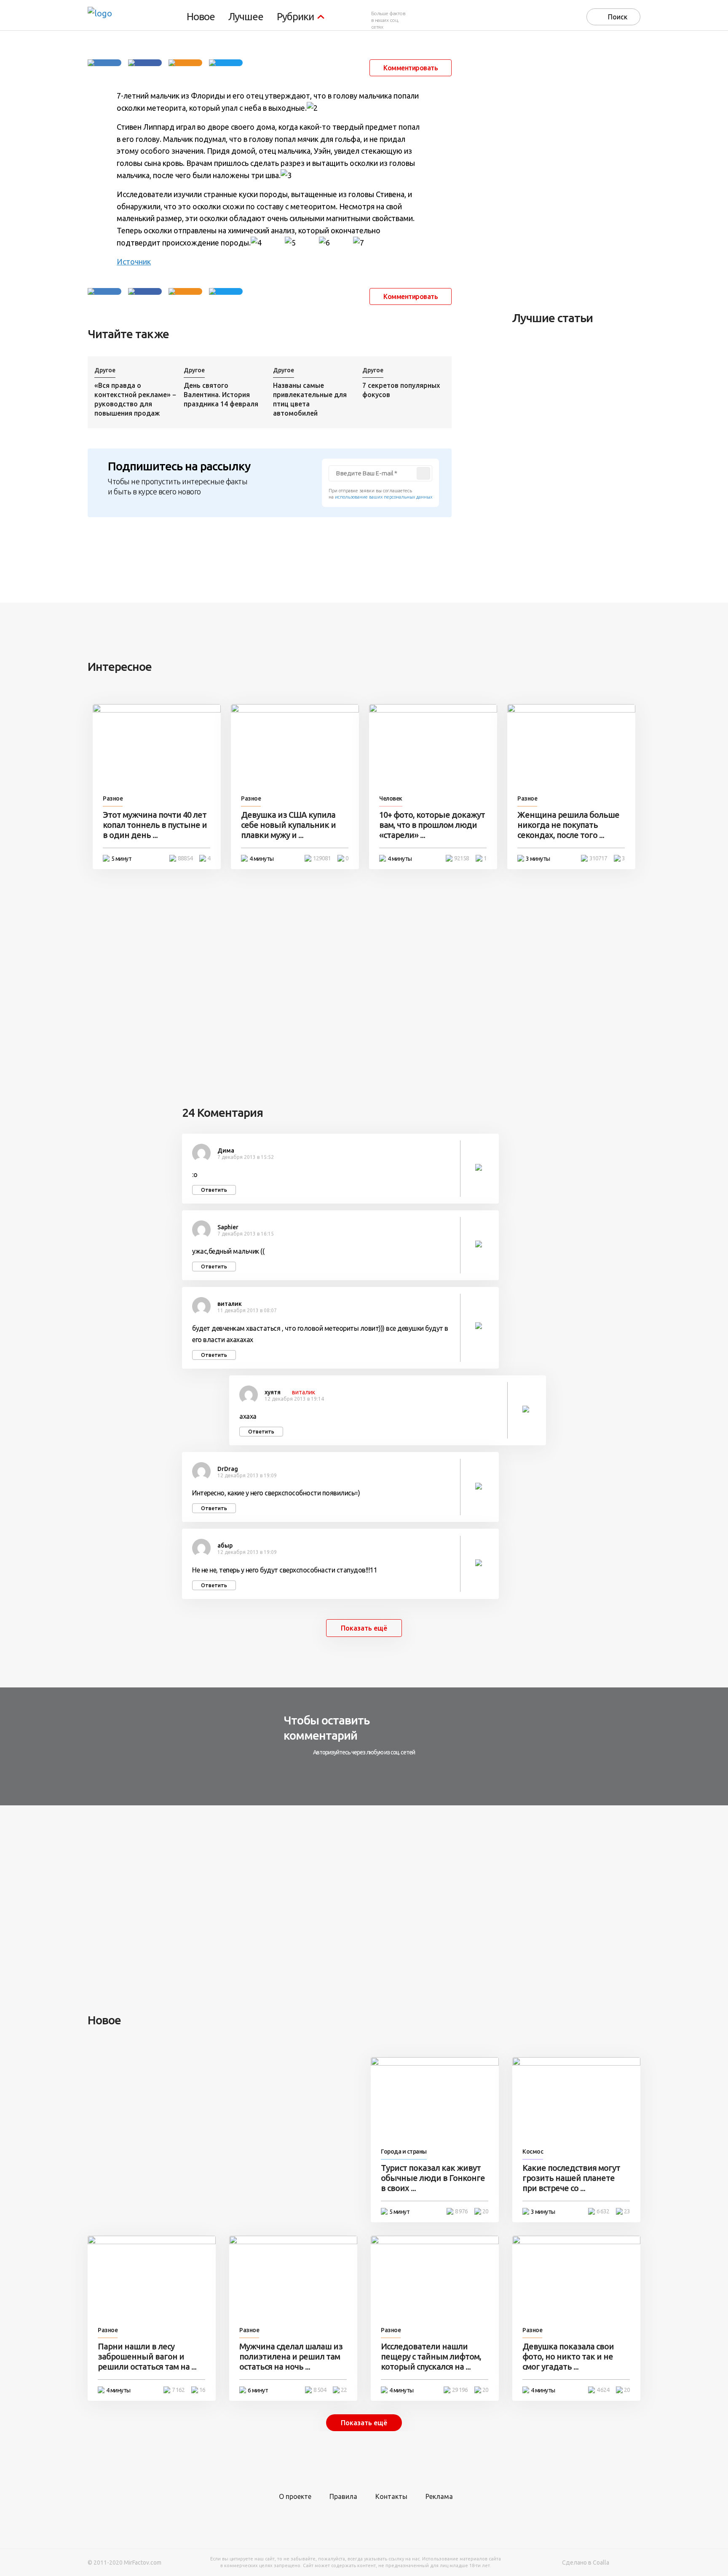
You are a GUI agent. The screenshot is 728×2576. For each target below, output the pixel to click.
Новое (201, 17)
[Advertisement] (575, 171)
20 (485, 2211)
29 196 (460, 2390)
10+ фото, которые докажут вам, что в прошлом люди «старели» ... (432, 825)
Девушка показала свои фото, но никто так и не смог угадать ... (568, 2356)
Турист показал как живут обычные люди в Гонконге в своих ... (433, 2178)
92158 (462, 858)
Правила (343, 2496)
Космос (533, 2152)
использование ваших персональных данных (384, 497)
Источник (134, 262)
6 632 (603, 2211)
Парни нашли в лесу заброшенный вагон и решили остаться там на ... (147, 2356)
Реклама (439, 2496)
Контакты (391, 2496)
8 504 (320, 2390)
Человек (391, 798)
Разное (113, 798)
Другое (105, 370)
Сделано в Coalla (586, 2563)
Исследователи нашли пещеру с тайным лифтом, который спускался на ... (431, 2356)
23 (627, 2211)
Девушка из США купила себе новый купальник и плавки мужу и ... (288, 825)
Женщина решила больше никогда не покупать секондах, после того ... (568, 825)
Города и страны (404, 2152)
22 (344, 2390)
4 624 (603, 2390)
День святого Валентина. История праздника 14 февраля (221, 395)
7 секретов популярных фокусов (401, 390)
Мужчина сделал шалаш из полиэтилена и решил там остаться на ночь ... (291, 2356)
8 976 (461, 2211)
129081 (322, 858)
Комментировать (411, 68)
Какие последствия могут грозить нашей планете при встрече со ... (571, 2178)
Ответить (214, 1190)
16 (202, 2390)
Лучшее (246, 17)
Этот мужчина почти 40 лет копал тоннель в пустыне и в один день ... (155, 825)
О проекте (295, 2496)
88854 (185, 858)
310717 (598, 858)
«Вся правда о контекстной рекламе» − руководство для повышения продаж (135, 399)
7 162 (178, 2390)
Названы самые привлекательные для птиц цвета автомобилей (310, 399)
